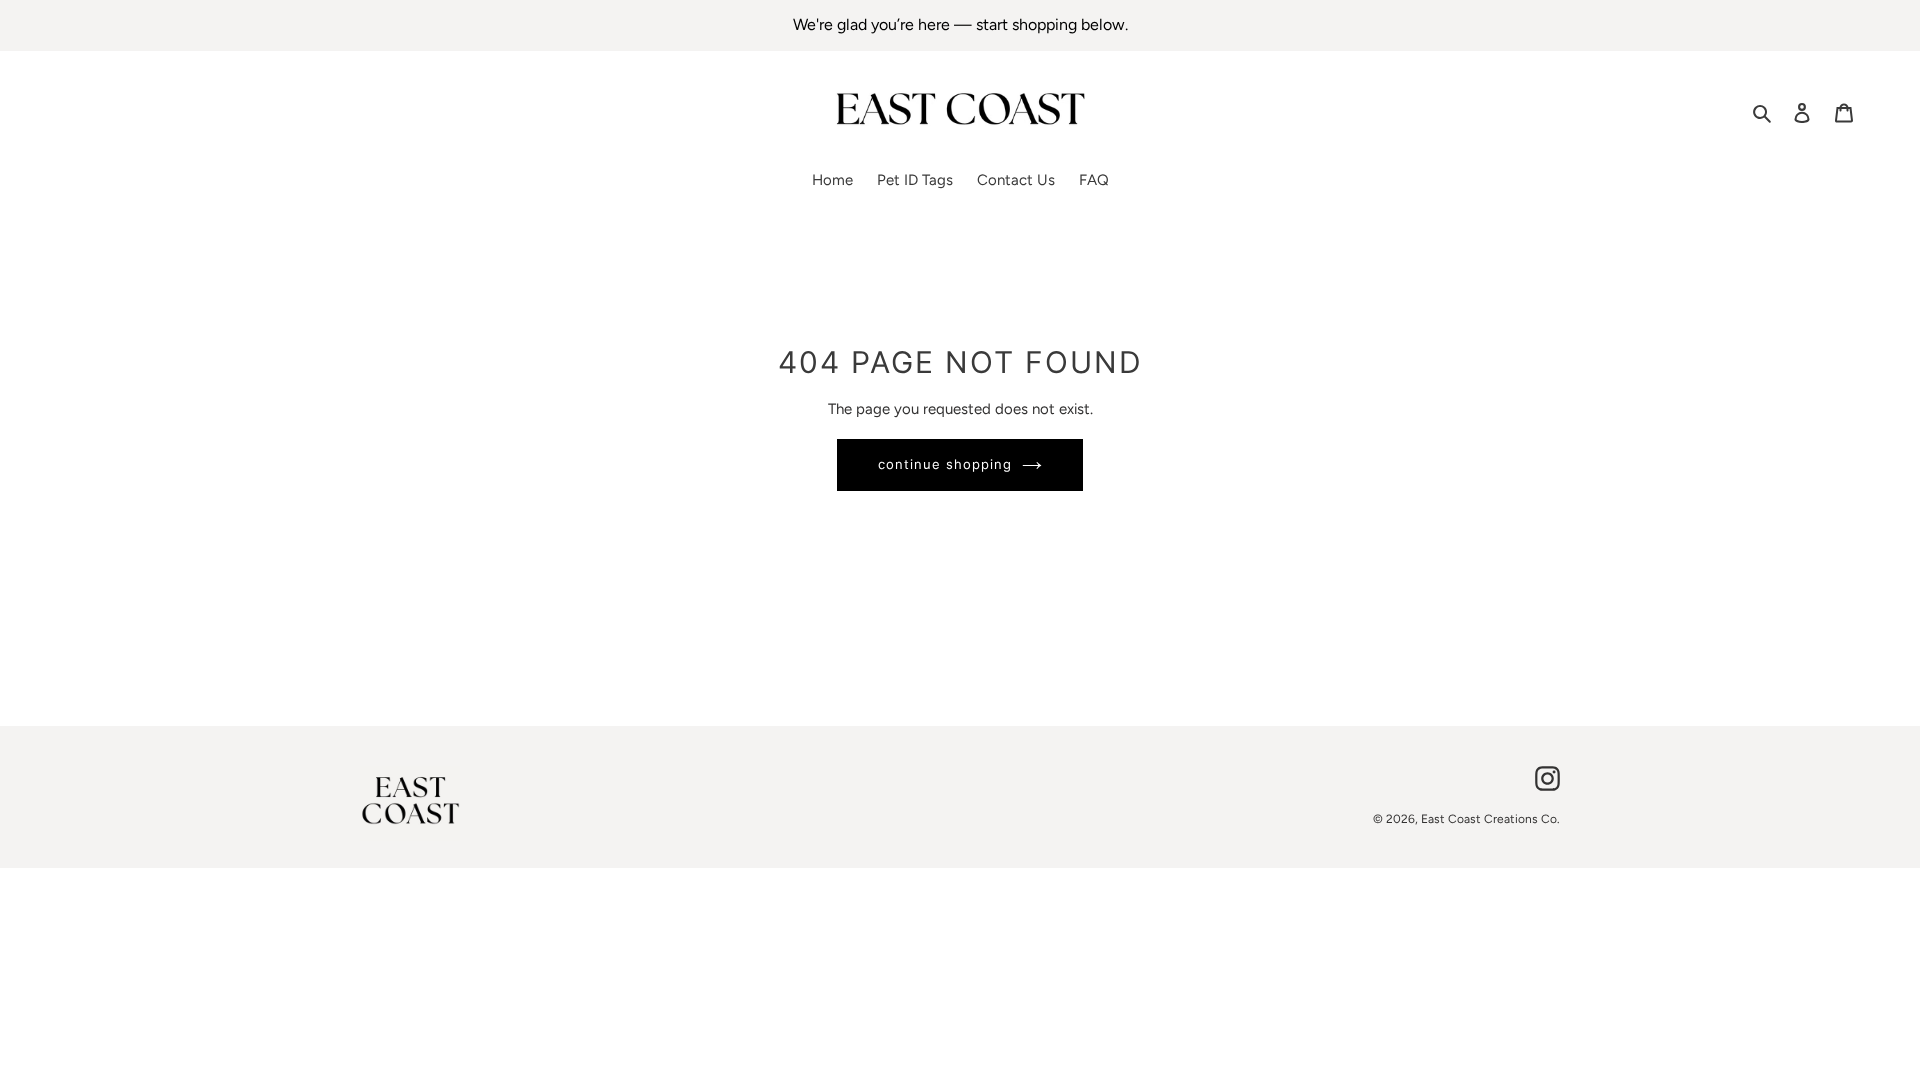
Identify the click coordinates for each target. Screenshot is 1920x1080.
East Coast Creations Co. (1490, 819)
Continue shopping (945, 464)
